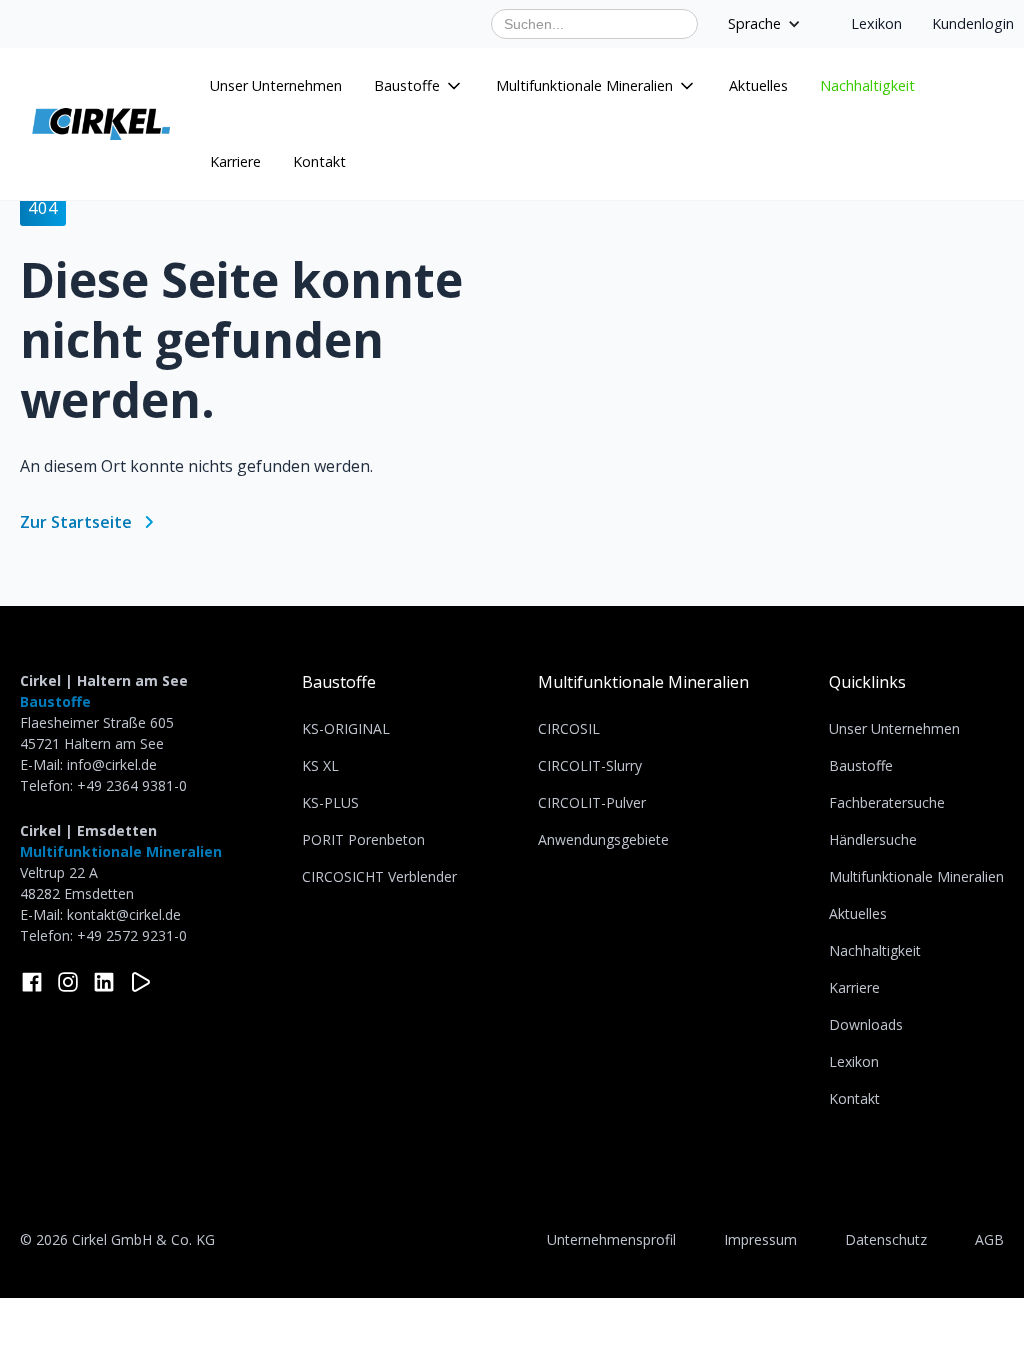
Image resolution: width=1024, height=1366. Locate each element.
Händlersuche (873, 839)
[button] (419, 86)
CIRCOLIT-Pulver (592, 802)
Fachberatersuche (887, 802)
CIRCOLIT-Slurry (590, 765)
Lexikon (876, 23)
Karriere (235, 161)
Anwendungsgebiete (603, 839)
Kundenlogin (973, 23)
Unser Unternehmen (276, 85)
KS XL (320, 765)
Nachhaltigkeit (867, 85)
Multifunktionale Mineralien (643, 682)
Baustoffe (339, 682)
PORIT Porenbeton (363, 839)
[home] (101, 124)
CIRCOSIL (569, 728)
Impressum (760, 1239)
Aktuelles (758, 85)
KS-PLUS (330, 802)
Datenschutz (886, 1239)
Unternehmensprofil (611, 1239)
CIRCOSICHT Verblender (379, 876)
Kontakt (319, 161)
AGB (989, 1239)
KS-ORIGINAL (346, 728)
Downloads (866, 1024)
